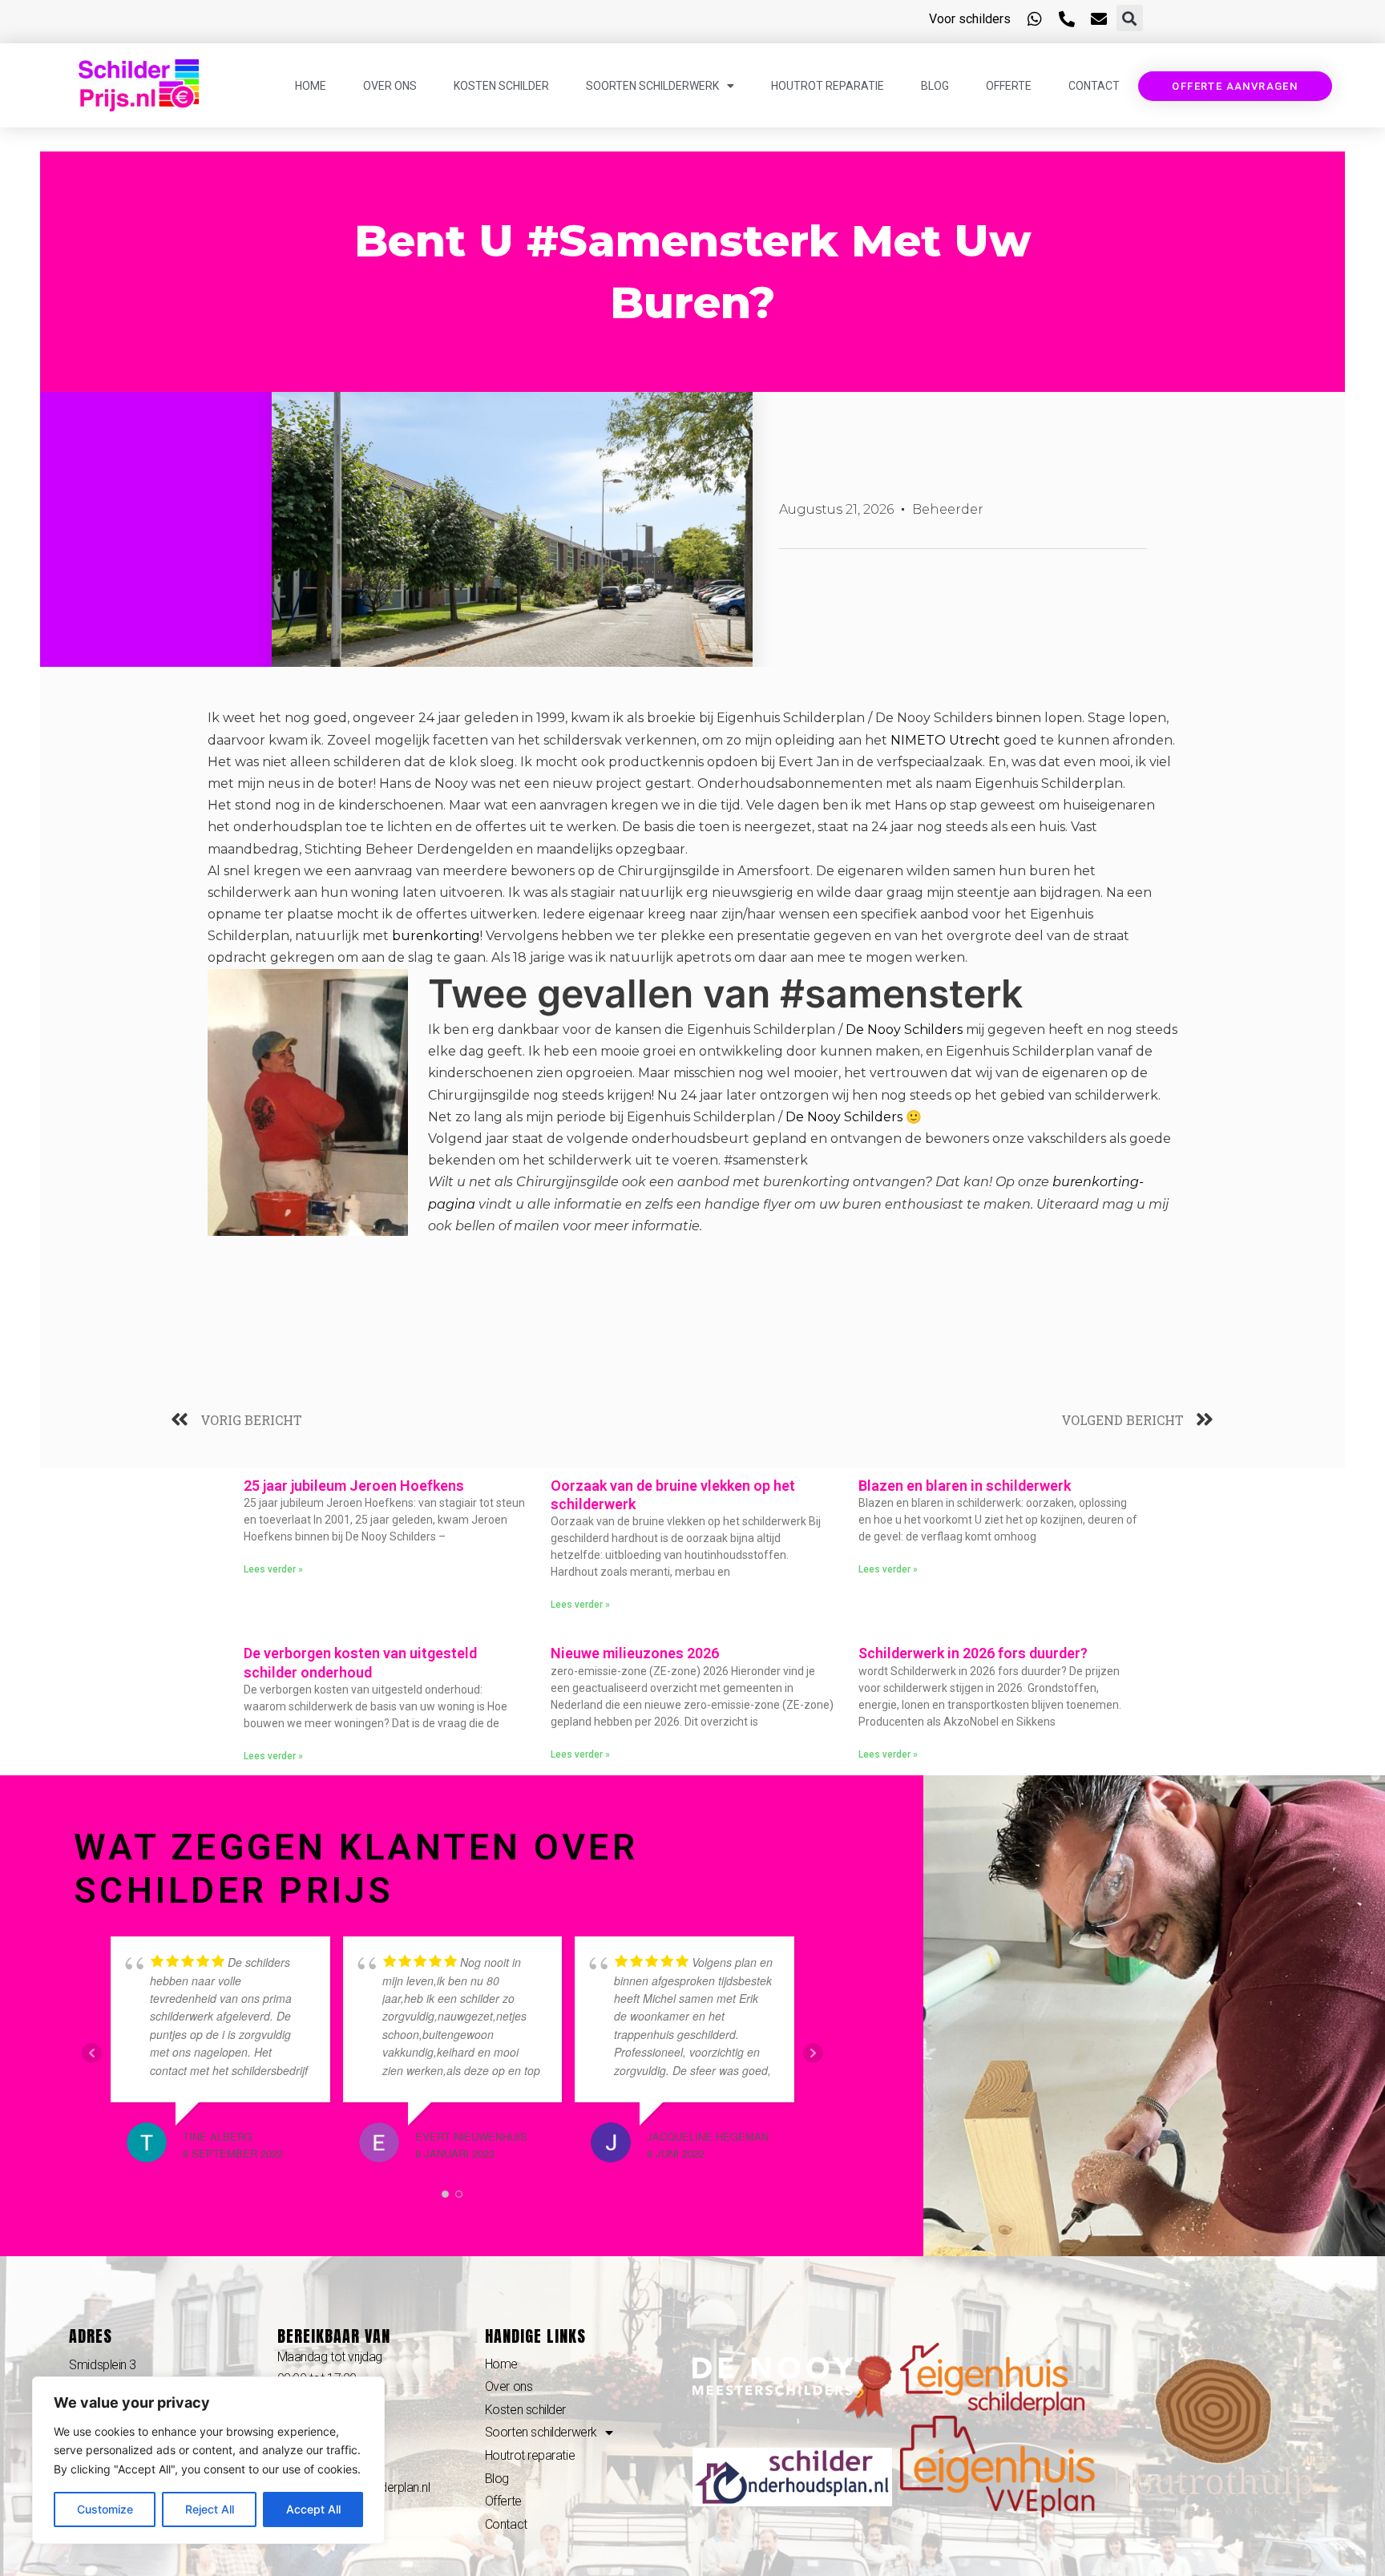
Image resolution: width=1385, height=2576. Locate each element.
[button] (1130, 18)
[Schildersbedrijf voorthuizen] (792, 2386)
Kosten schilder (501, 86)
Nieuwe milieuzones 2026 (635, 1653)
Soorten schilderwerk (652, 86)
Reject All (210, 2509)
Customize (105, 2509)
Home (311, 86)
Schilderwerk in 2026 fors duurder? (973, 1653)
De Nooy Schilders (904, 1030)
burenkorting (436, 936)
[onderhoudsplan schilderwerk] (792, 2476)
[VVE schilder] (1004, 2465)
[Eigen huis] (992, 2378)
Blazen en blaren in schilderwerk (965, 1486)
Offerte (1009, 86)
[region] (208, 2460)
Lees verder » (273, 1569)
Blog (935, 86)
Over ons (390, 86)
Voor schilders (970, 19)
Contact (1094, 86)
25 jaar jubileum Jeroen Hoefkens (354, 1486)
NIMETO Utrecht (945, 740)
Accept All (313, 2509)
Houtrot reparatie (828, 86)
